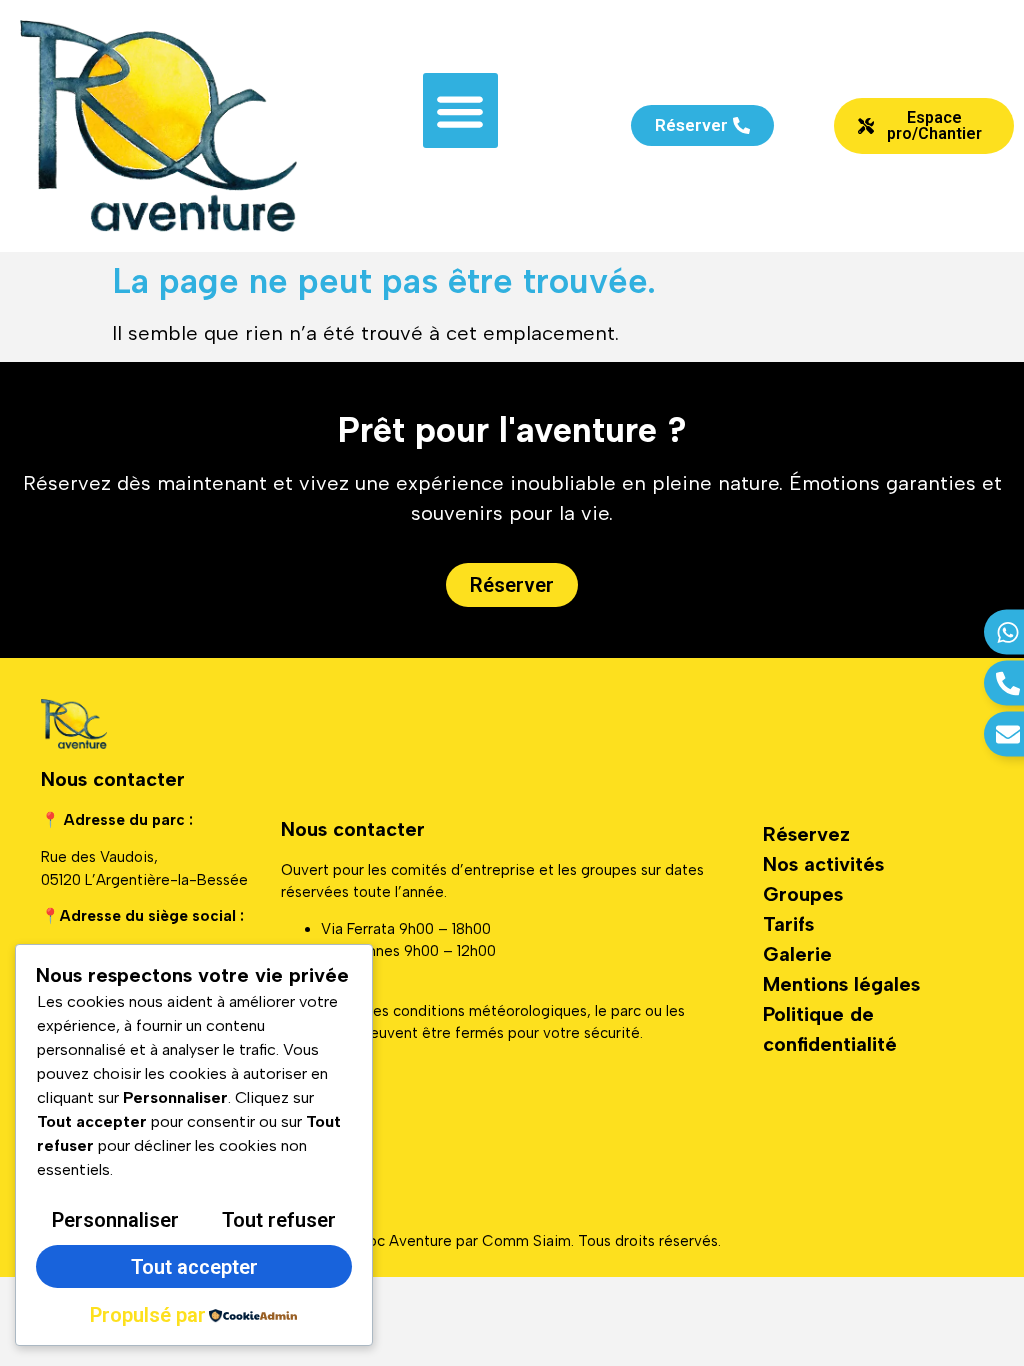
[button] (460, 110)
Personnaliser (115, 1220)
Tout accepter (194, 1267)
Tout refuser (279, 1220)
